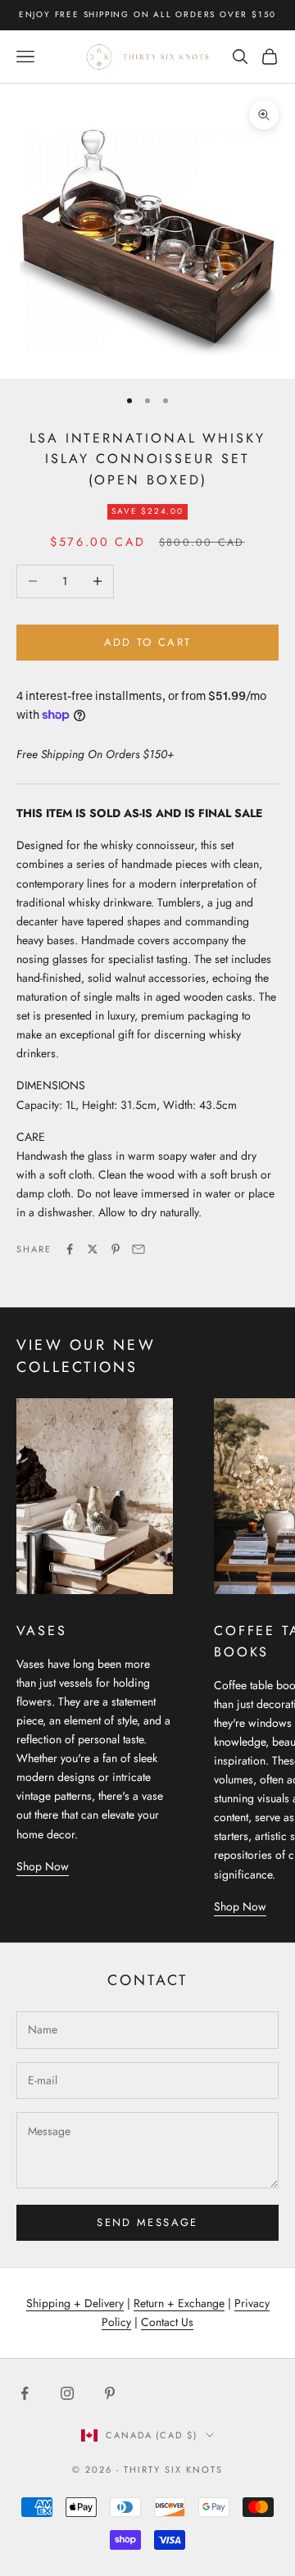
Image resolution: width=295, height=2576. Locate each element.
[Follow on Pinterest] (110, 2393)
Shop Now (43, 1866)
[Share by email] (138, 1249)
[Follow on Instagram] (67, 2393)
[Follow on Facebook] (25, 2393)
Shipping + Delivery (75, 2303)
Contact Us (167, 2322)
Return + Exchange (179, 2303)
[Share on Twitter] (93, 1249)
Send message (147, 2222)
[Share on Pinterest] (116, 1249)
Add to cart (148, 642)
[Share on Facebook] (70, 1249)
